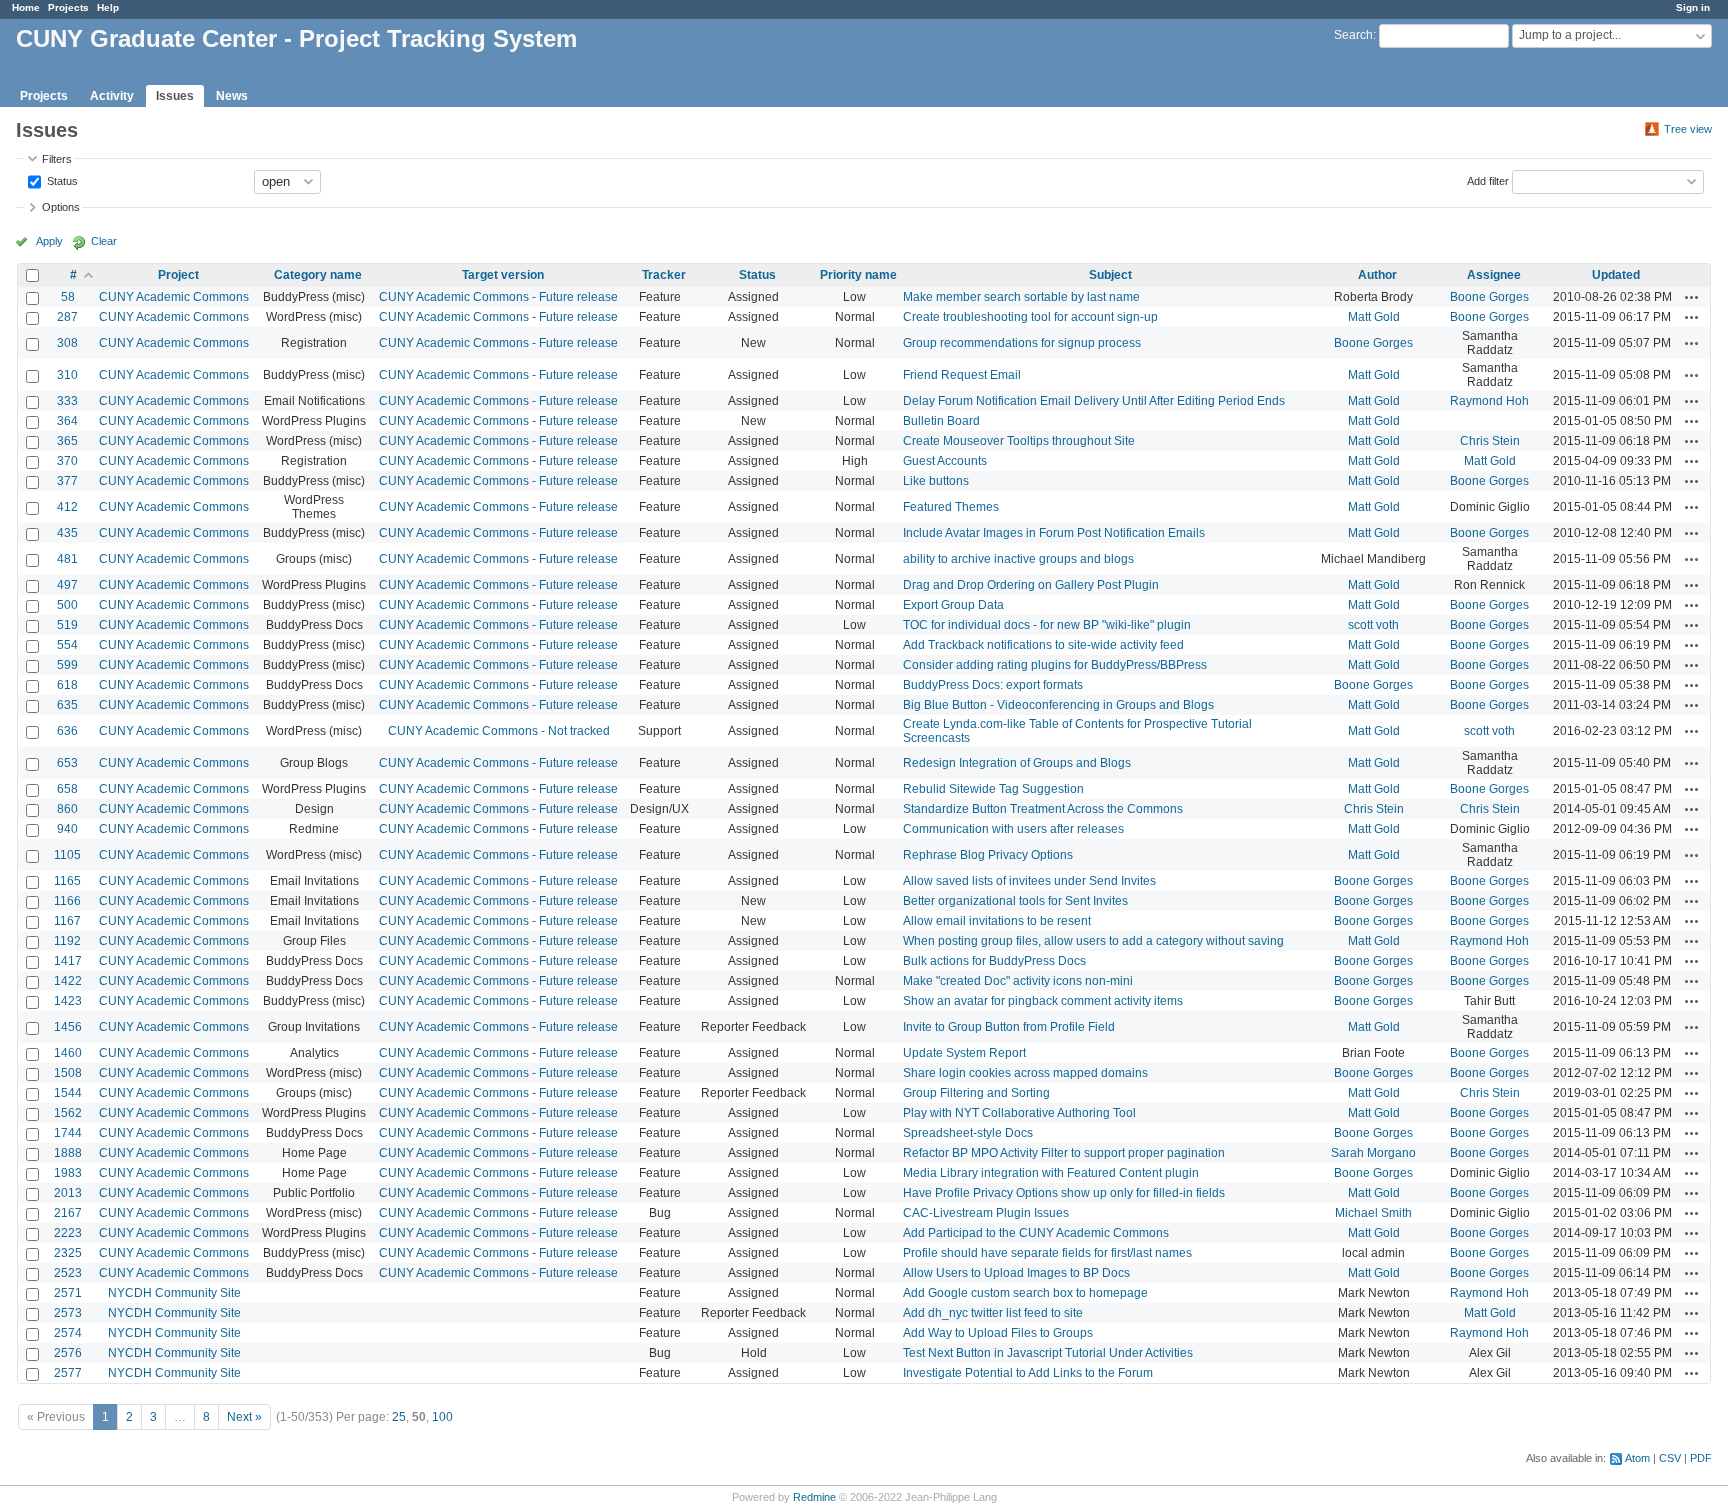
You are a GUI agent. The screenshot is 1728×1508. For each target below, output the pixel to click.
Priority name (858, 275)
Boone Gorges (1489, 297)
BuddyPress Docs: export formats (993, 685)
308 (67, 343)
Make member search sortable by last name (1021, 297)
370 (67, 461)
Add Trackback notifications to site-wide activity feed (1043, 645)
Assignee (1494, 275)
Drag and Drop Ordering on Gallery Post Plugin (1031, 585)
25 (399, 1417)
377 (67, 481)
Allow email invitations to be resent (997, 921)
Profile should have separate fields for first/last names (1047, 1253)
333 (67, 401)
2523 (68, 1273)
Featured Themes (951, 507)
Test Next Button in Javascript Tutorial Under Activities (1048, 1353)
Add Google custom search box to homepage (1025, 1293)
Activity (112, 96)
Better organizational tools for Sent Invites (1015, 901)
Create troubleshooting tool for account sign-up (1030, 317)
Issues (175, 96)
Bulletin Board (941, 421)
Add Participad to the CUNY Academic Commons (1036, 1233)
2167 (68, 1213)
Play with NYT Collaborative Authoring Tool (1019, 1113)
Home (26, 7)
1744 (68, 1133)
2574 (68, 1333)
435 (67, 533)
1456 (68, 1027)
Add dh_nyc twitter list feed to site (993, 1313)
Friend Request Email (962, 375)
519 (67, 625)
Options (61, 207)
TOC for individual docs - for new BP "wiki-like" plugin (1047, 625)
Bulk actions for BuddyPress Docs (994, 961)
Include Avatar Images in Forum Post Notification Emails (1054, 533)
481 (67, 559)
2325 (68, 1253)
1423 (68, 1001)
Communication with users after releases (1013, 829)
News (232, 96)
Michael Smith (1373, 1213)
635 (67, 705)
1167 (67, 921)
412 (67, 507)
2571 (68, 1293)
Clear (104, 241)
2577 (68, 1373)
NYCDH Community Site (174, 1293)
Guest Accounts (945, 461)
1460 (68, 1053)
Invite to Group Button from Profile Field (1009, 1027)
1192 (67, 941)
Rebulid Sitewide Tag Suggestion (993, 789)
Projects (68, 7)
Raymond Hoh (1489, 401)
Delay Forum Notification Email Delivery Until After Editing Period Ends (1094, 401)
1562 (68, 1113)
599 (67, 665)
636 (67, 731)
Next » (244, 1417)
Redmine (814, 1497)
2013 (68, 1193)
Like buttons (936, 481)
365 (67, 441)
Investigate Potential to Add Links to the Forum (1028, 1373)
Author (1377, 275)
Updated (1616, 275)
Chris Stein (1490, 441)
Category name (318, 275)
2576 (68, 1353)
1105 (67, 855)
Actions (1692, 297)
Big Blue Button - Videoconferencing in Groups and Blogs (1058, 705)
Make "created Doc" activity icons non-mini (1018, 981)
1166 (67, 901)
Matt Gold (1374, 317)
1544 (68, 1093)
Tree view (1688, 129)
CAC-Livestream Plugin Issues (986, 1213)
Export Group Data (953, 605)
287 (67, 317)
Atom (1637, 1458)
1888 (68, 1153)
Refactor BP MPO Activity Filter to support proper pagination (1064, 1153)
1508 (68, 1073)
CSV (1670, 1458)
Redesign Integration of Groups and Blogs (1017, 763)
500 (67, 605)
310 (67, 375)
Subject (1110, 275)
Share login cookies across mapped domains (1025, 1073)
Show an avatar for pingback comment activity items (1043, 1001)
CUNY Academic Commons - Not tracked (499, 731)
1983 (68, 1173)
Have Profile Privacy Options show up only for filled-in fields (1064, 1193)
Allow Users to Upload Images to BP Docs (1016, 1273)
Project (178, 275)
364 (67, 421)
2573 (68, 1313)
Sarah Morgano (1373, 1153)
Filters (57, 159)
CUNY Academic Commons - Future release (498, 297)
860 (67, 809)
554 (67, 645)
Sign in (1693, 7)
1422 (68, 981)
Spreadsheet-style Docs (968, 1133)
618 (67, 685)
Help (108, 7)
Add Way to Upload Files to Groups (998, 1333)
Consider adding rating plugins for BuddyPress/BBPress (1055, 665)
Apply (49, 241)
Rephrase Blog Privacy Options (988, 855)
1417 (68, 961)
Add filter (1488, 180)
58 (68, 297)
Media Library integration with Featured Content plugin (1051, 1173)
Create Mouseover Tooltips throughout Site (1019, 441)
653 (67, 763)
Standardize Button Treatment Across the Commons (1043, 809)
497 (67, 585)
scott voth (1373, 625)
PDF (1701, 1458)
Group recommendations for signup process (1022, 343)
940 (67, 829)
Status (61, 180)
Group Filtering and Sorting (976, 1093)
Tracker (664, 275)
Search (1353, 35)
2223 (68, 1233)
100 (442, 1417)
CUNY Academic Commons (174, 297)
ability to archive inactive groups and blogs (1018, 559)
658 (67, 789)
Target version (503, 275)
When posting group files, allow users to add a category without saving (1093, 941)
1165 (67, 881)
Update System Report (964, 1053)
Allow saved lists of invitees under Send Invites (1029, 881)
